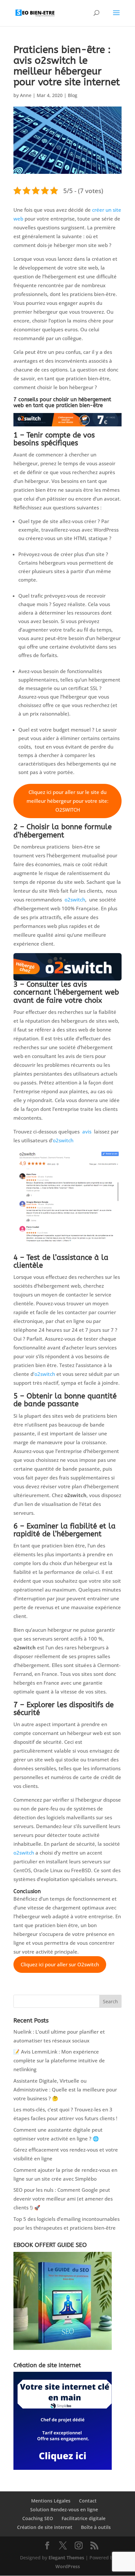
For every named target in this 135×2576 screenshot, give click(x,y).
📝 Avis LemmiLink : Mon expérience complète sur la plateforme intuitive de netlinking (59, 2060)
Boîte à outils (96, 2527)
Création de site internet (45, 2527)
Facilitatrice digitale (84, 2518)
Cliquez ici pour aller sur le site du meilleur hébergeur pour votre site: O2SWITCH (67, 801)
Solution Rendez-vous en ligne (64, 2510)
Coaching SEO (38, 2518)
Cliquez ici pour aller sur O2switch (60, 1964)
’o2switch (44, 1374)
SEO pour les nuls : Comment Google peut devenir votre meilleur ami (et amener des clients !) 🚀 (63, 2199)
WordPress (68, 2566)
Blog (73, 95)
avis (87, 1131)
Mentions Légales (51, 2501)
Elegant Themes (66, 2558)
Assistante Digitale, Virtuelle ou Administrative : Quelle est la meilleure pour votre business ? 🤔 (65, 2089)
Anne (26, 95)
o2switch (75, 900)
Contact (88, 2501)
